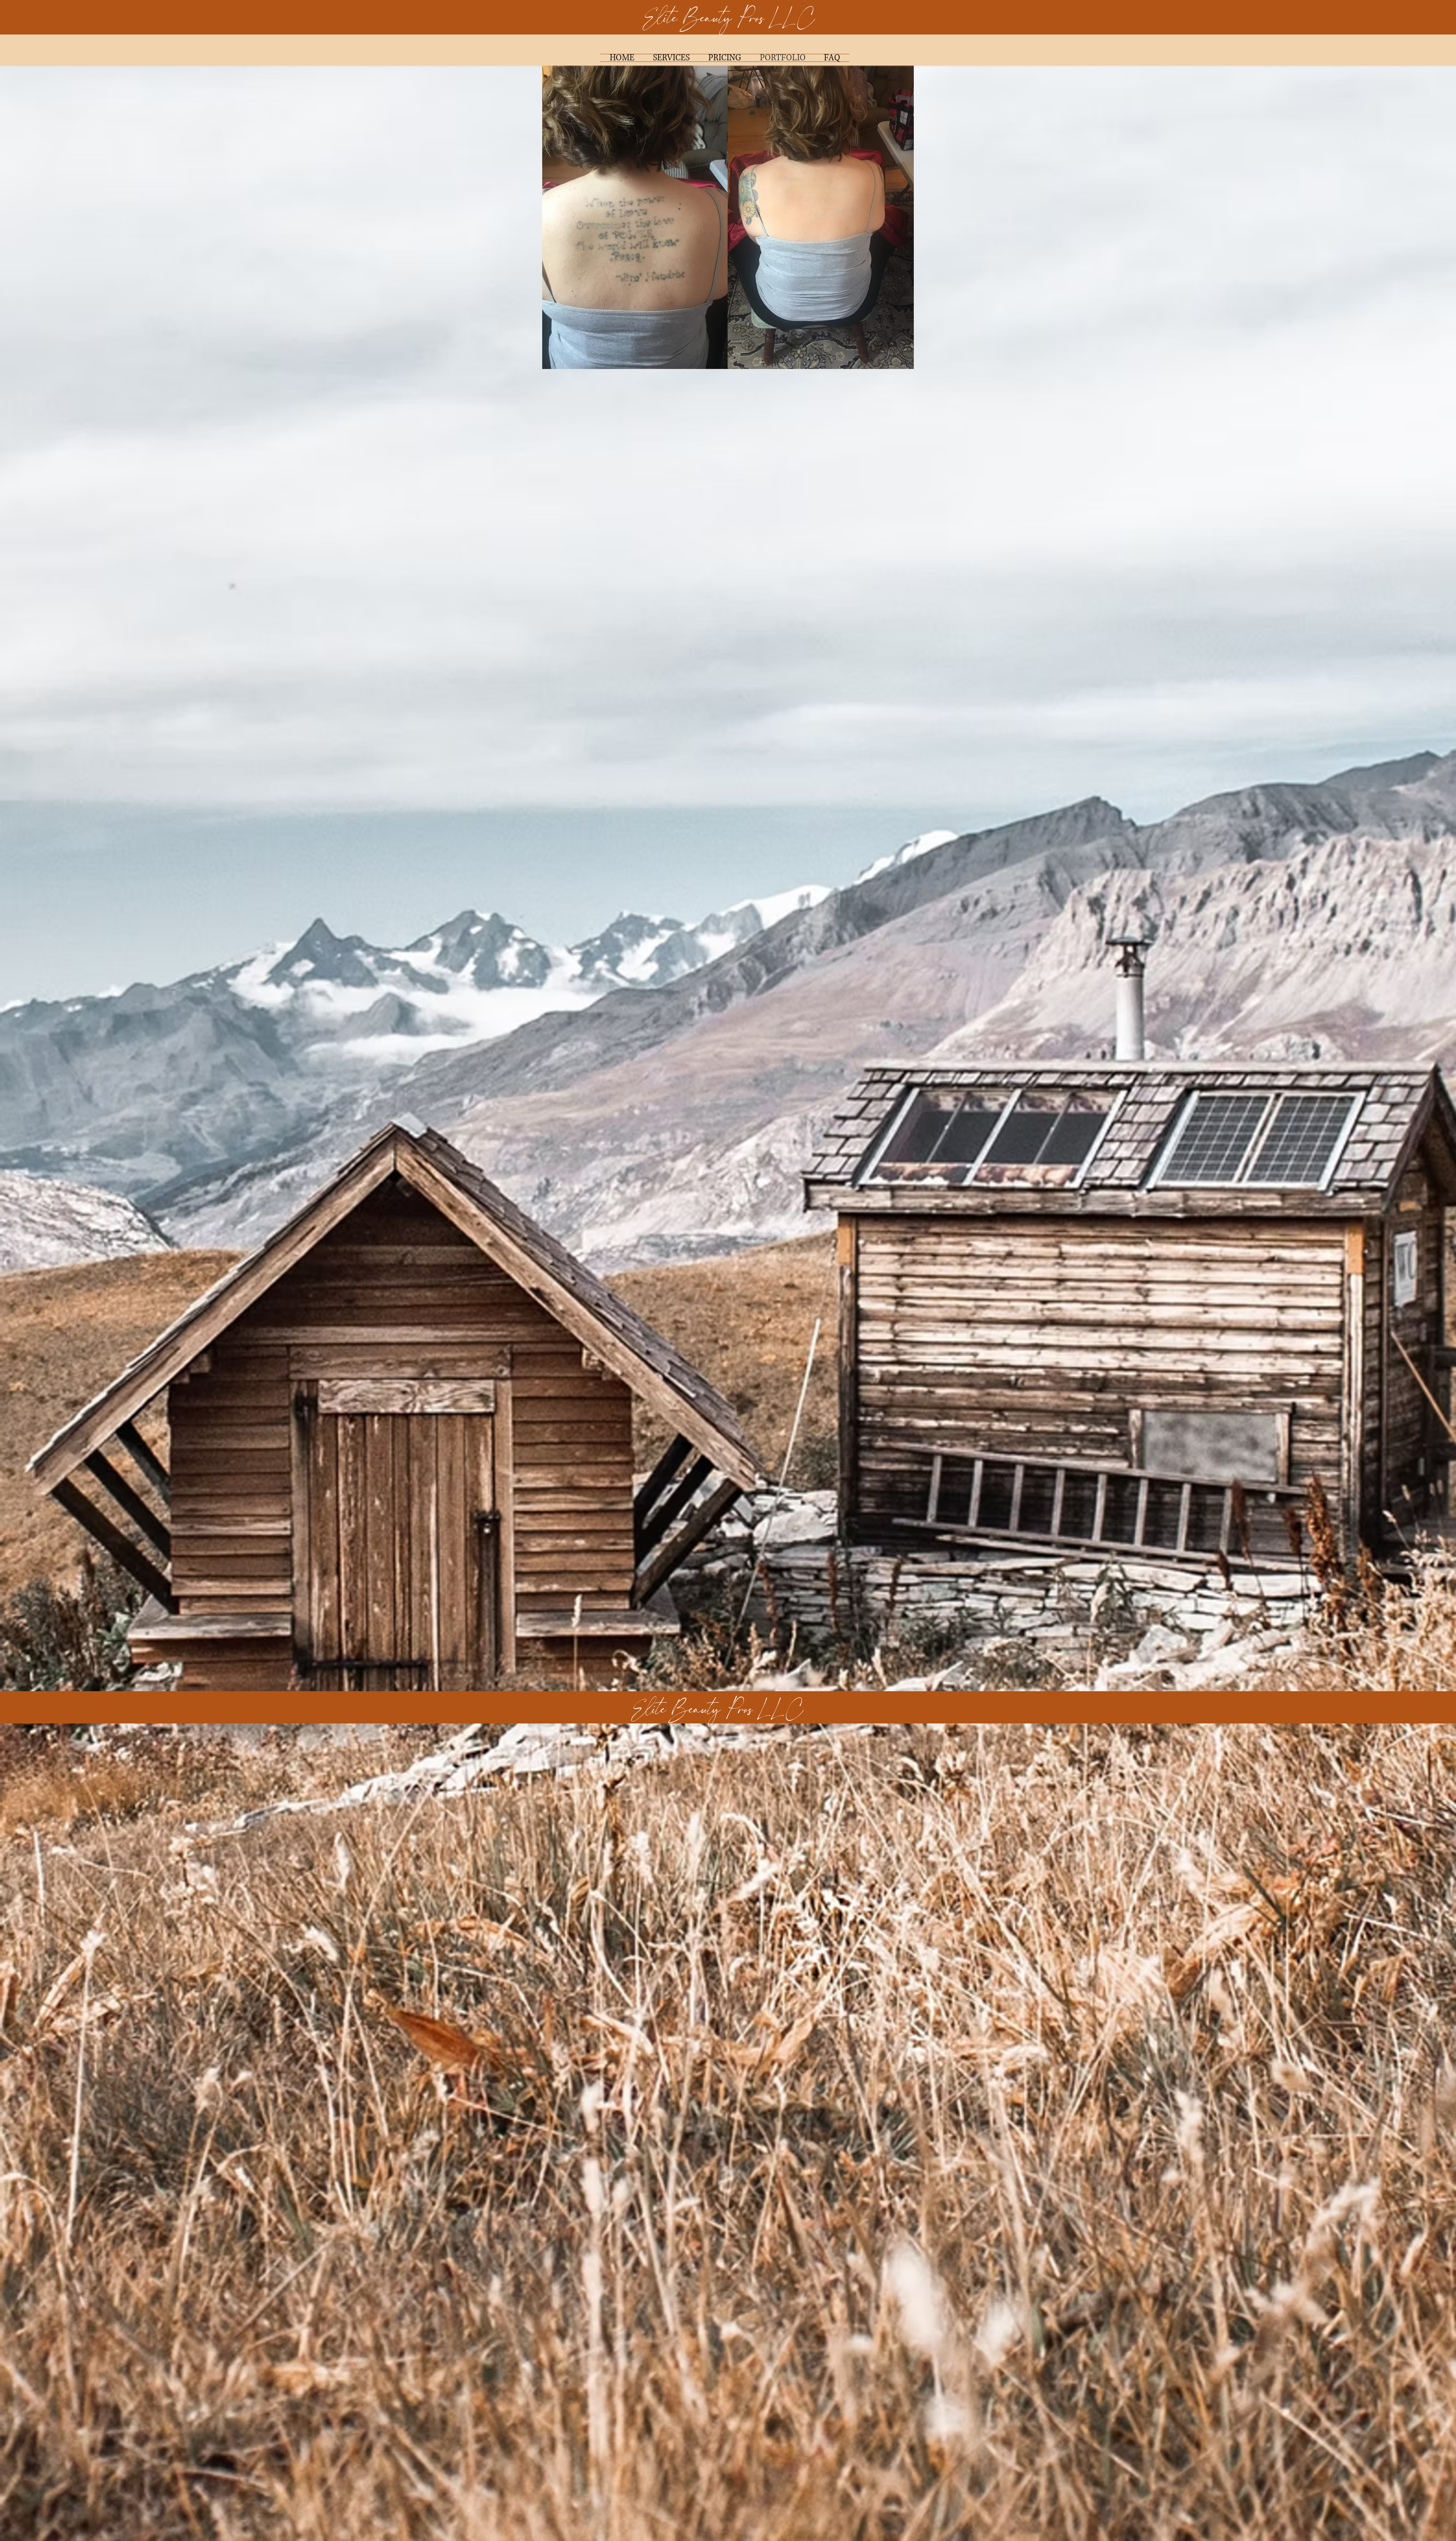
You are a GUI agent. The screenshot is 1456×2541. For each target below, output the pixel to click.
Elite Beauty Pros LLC (729, 18)
